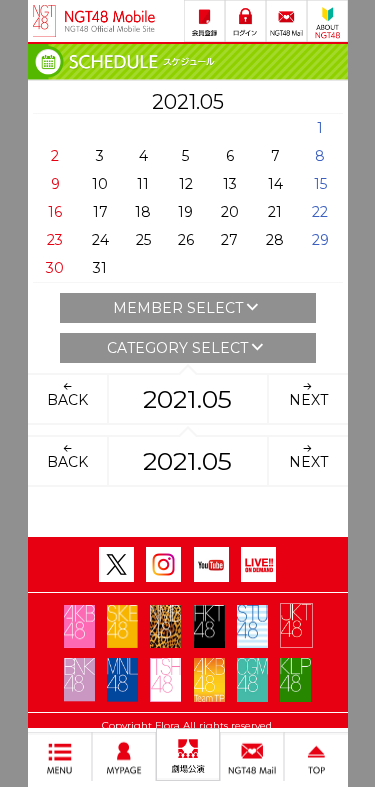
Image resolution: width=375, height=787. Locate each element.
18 (143, 212)
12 (186, 184)
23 (55, 240)
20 (230, 212)
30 (55, 268)
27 (229, 240)
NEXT (308, 400)
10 (100, 184)
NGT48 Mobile (110, 21)
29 (320, 240)
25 (143, 240)
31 (100, 268)
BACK (67, 400)
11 (143, 184)
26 (186, 240)
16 (55, 212)
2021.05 (187, 399)
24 (100, 240)
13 (230, 184)
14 (275, 184)
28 (275, 240)
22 (320, 212)
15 (320, 184)
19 (185, 212)
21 (275, 212)
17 (100, 212)
